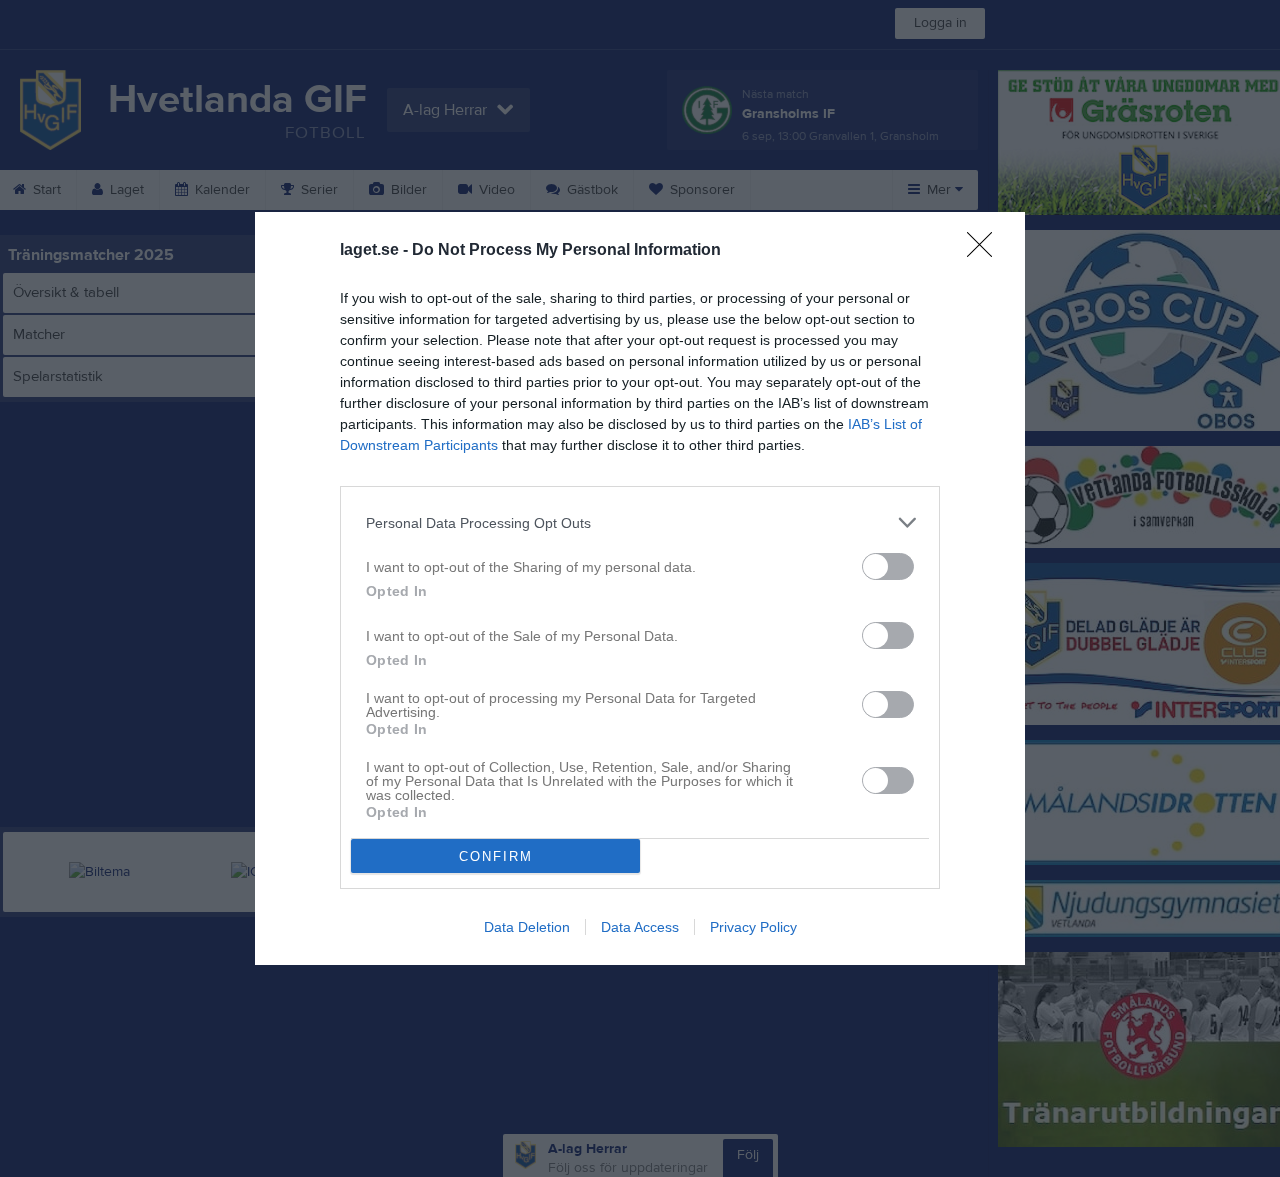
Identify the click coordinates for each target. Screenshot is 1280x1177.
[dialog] (640, 588)
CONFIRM (496, 856)
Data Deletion (527, 927)
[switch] (888, 566)
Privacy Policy (753, 927)
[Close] (986, 251)
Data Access (640, 927)
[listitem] (640, 522)
